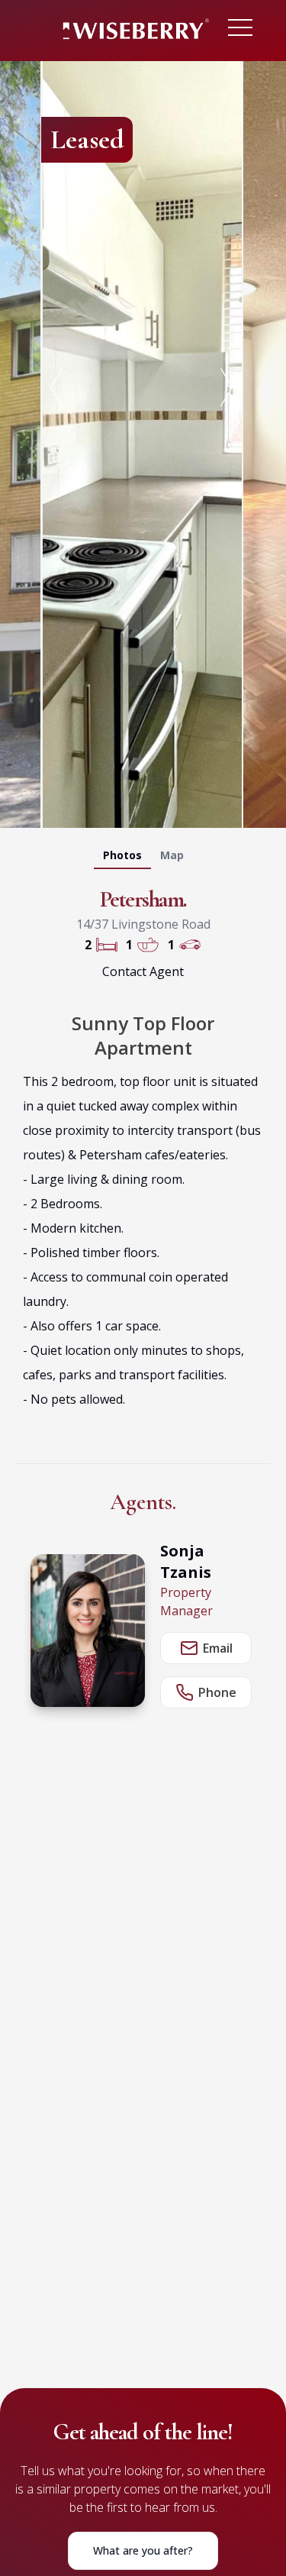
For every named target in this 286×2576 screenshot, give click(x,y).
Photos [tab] (122, 855)
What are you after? (143, 2550)
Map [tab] (172, 855)
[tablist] (143, 858)
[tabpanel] (143, 441)
